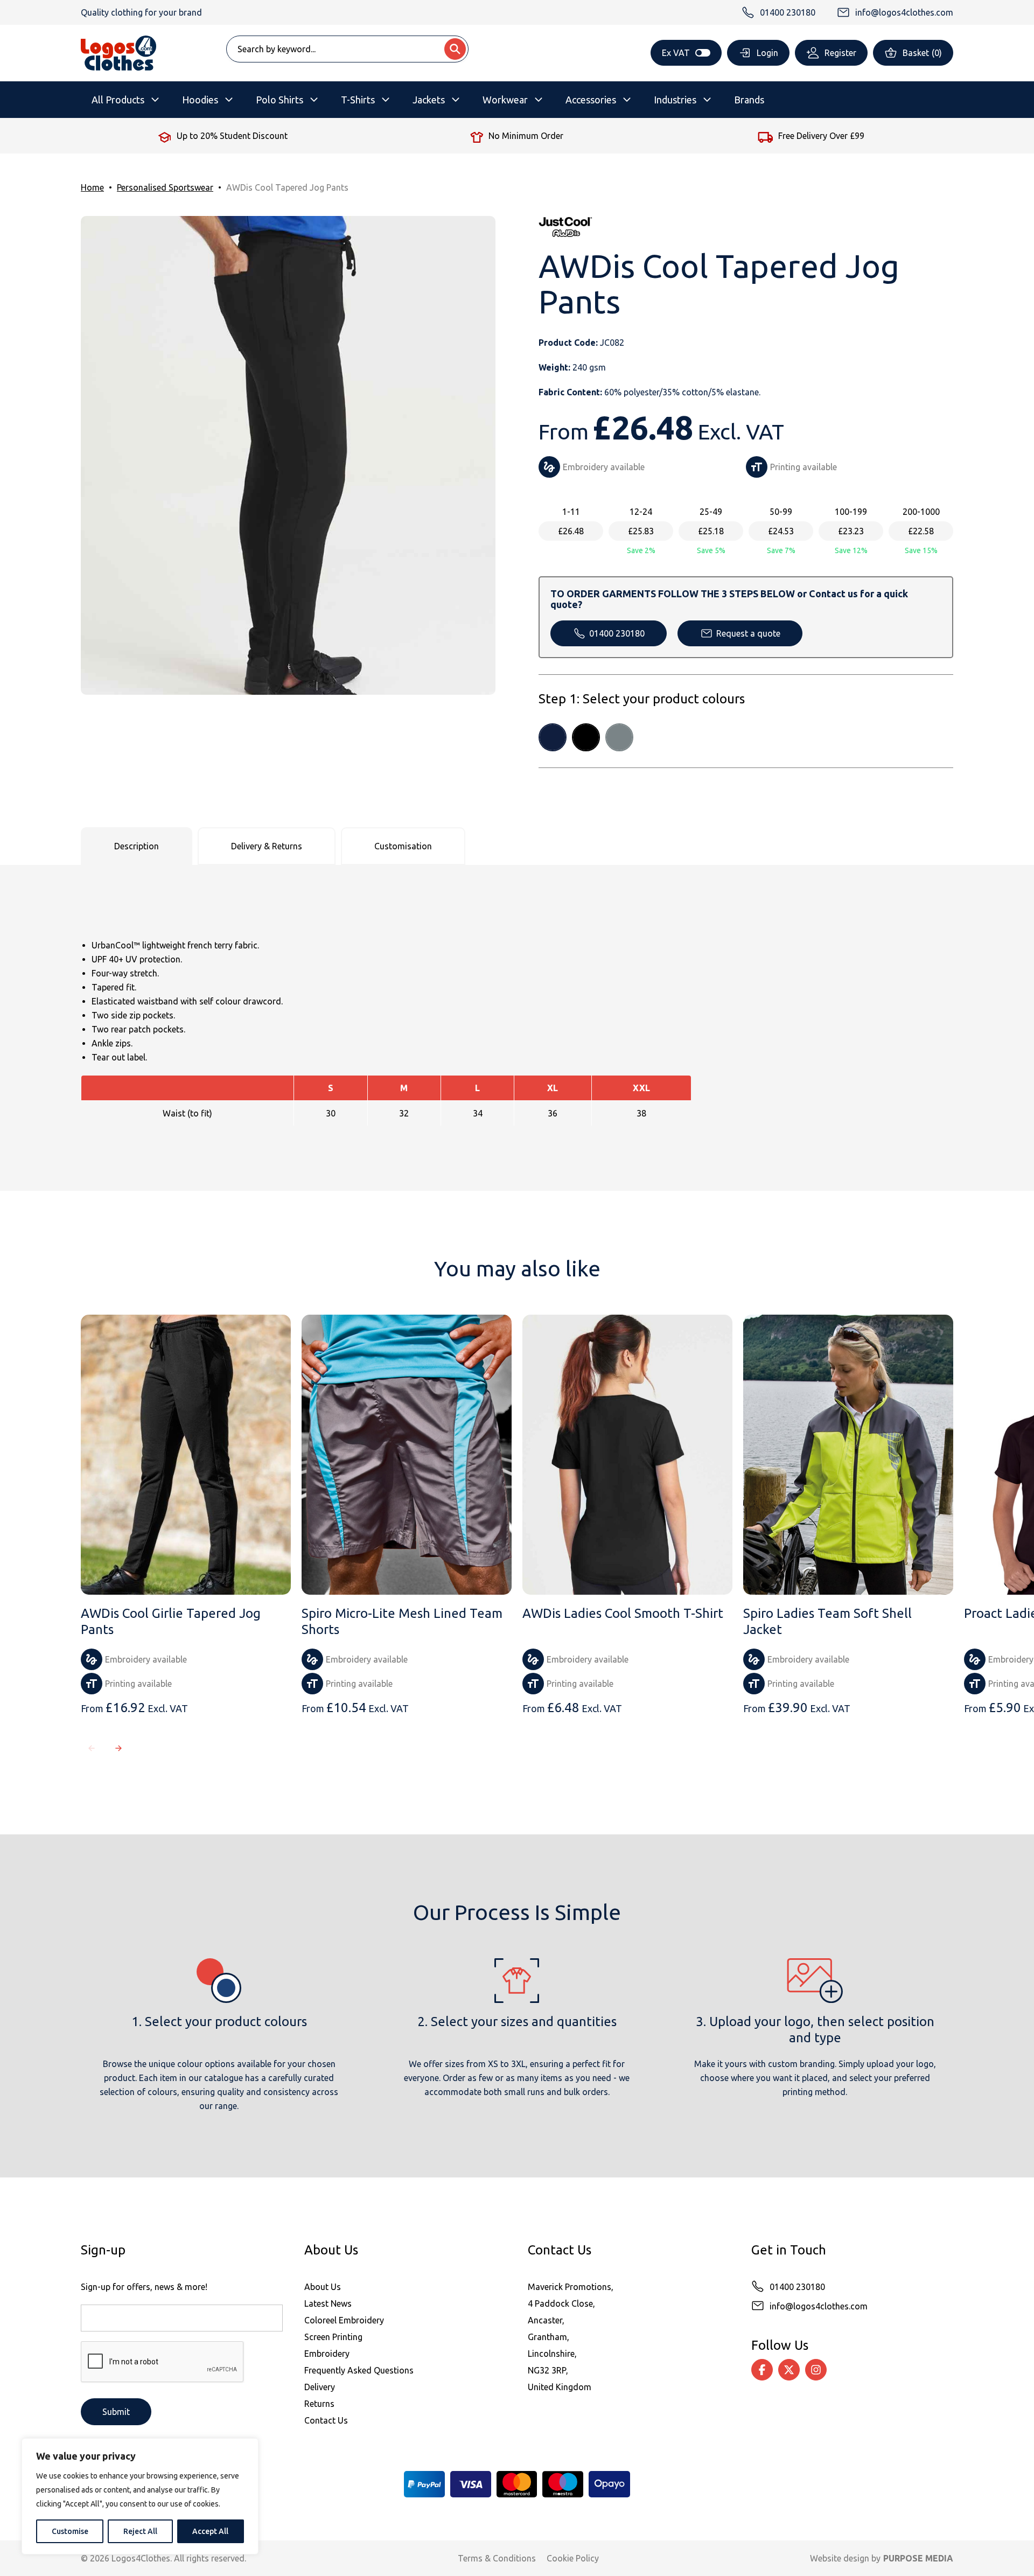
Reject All (140, 2531)
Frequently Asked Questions (359, 2370)
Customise (70, 2531)
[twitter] (789, 2370)
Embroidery (327, 2354)
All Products (118, 100)
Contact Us (326, 2420)
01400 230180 (617, 633)
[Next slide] (118, 1748)
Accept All (210, 2531)
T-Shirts (358, 100)
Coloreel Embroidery (344, 2320)
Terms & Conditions (497, 2558)
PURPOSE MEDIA (918, 2558)
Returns (319, 2404)
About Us (323, 2287)
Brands (749, 100)
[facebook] (762, 2370)
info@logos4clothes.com (819, 2306)
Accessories (591, 100)
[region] (140, 2496)
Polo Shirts (280, 100)
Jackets (429, 100)
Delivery (320, 2387)
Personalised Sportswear (165, 187)
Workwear (505, 100)
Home (92, 187)
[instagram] (816, 2370)
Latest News (328, 2303)
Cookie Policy (573, 2558)
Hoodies (200, 100)
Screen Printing (333, 2337)
